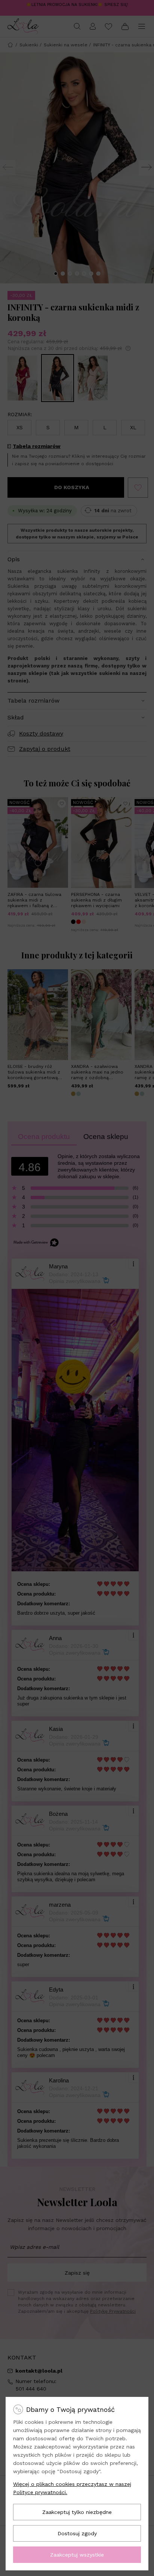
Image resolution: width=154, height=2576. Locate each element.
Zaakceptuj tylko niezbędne (77, 2512)
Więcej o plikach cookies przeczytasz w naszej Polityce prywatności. (72, 2488)
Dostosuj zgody (77, 2533)
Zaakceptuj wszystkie (77, 2555)
